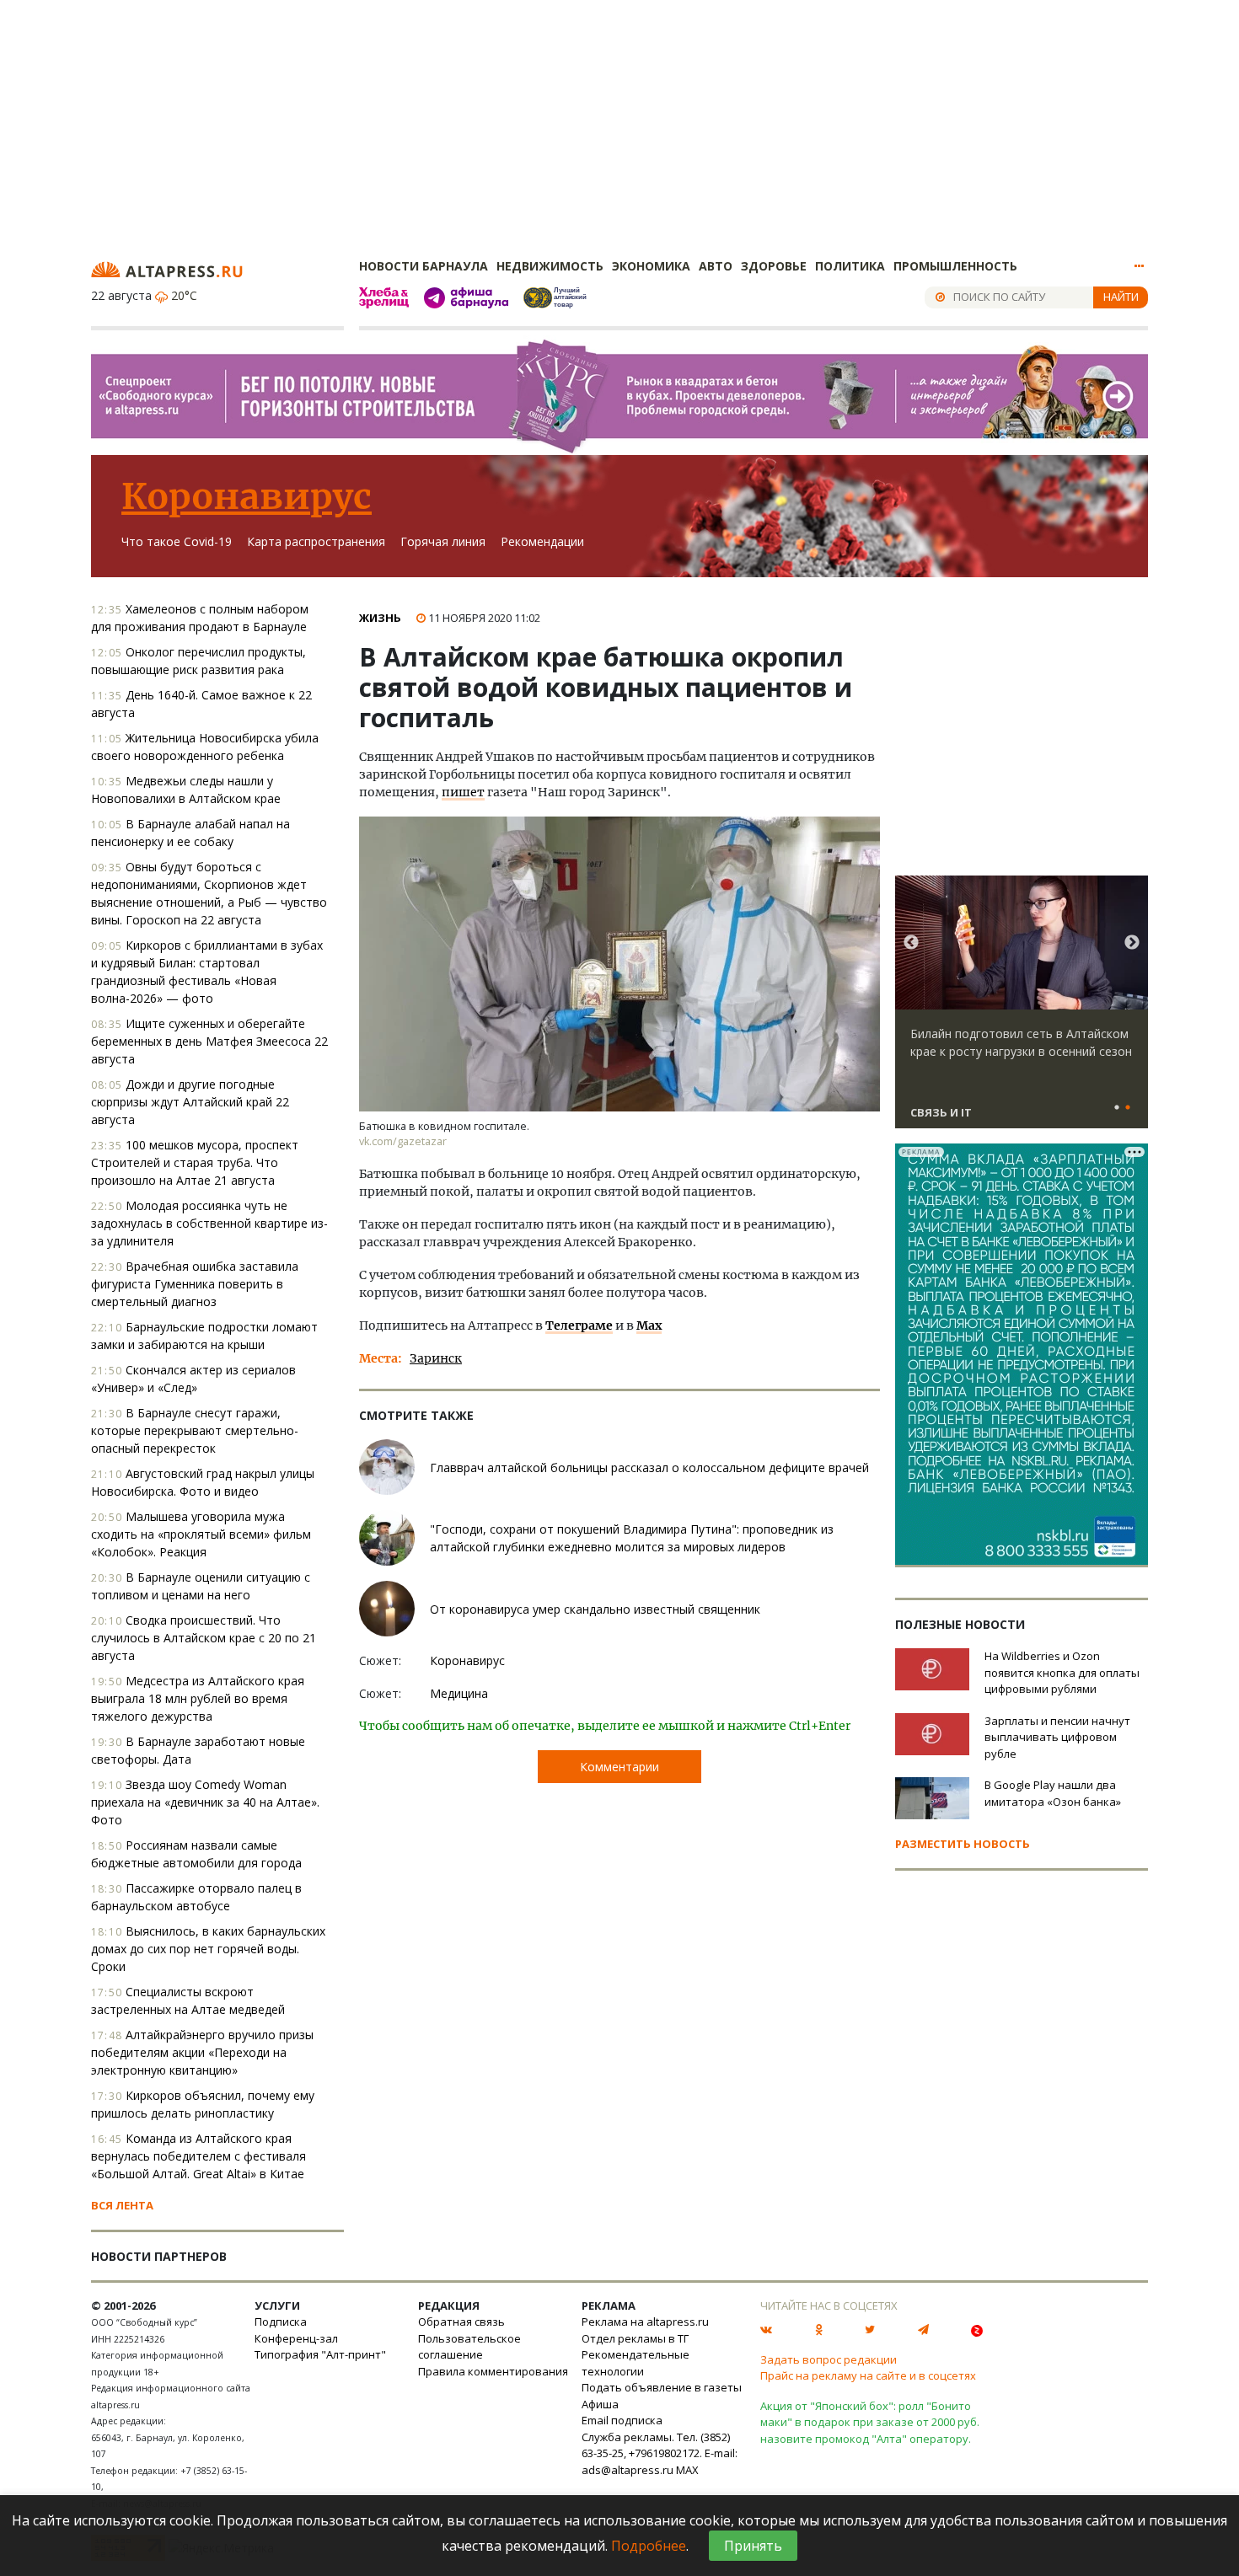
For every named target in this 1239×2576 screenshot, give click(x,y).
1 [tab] (1117, 1108)
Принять (753, 2546)
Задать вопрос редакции (829, 2359)
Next (1132, 943)
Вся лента (122, 2205)
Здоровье (774, 266)
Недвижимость (550, 266)
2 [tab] (1128, 1108)
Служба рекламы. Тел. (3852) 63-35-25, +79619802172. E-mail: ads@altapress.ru (660, 2453)
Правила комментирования (493, 2371)
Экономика (651, 266)
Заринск (436, 1358)
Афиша (600, 2404)
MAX (687, 2470)
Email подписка (622, 2420)
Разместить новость (963, 1844)
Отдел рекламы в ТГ (635, 2338)
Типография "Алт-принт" (320, 2354)
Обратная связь (461, 2322)
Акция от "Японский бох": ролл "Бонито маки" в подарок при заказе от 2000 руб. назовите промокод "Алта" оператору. (870, 2422)
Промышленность (955, 266)
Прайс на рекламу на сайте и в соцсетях (868, 2375)
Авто (716, 266)
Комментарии (619, 1767)
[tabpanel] (1022, 1010)
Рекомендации (542, 541)
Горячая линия (443, 541)
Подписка (281, 2322)
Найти (1121, 297)
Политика (850, 266)
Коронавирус (247, 496)
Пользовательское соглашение (469, 2347)
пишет (463, 792)
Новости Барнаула (424, 266)
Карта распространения (316, 541)
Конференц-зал (296, 2338)
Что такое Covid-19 (177, 541)
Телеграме (579, 1325)
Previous (911, 943)
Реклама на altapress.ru (645, 2322)
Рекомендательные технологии (636, 2363)
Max (649, 1325)
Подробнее (649, 2546)
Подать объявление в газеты (662, 2387)
